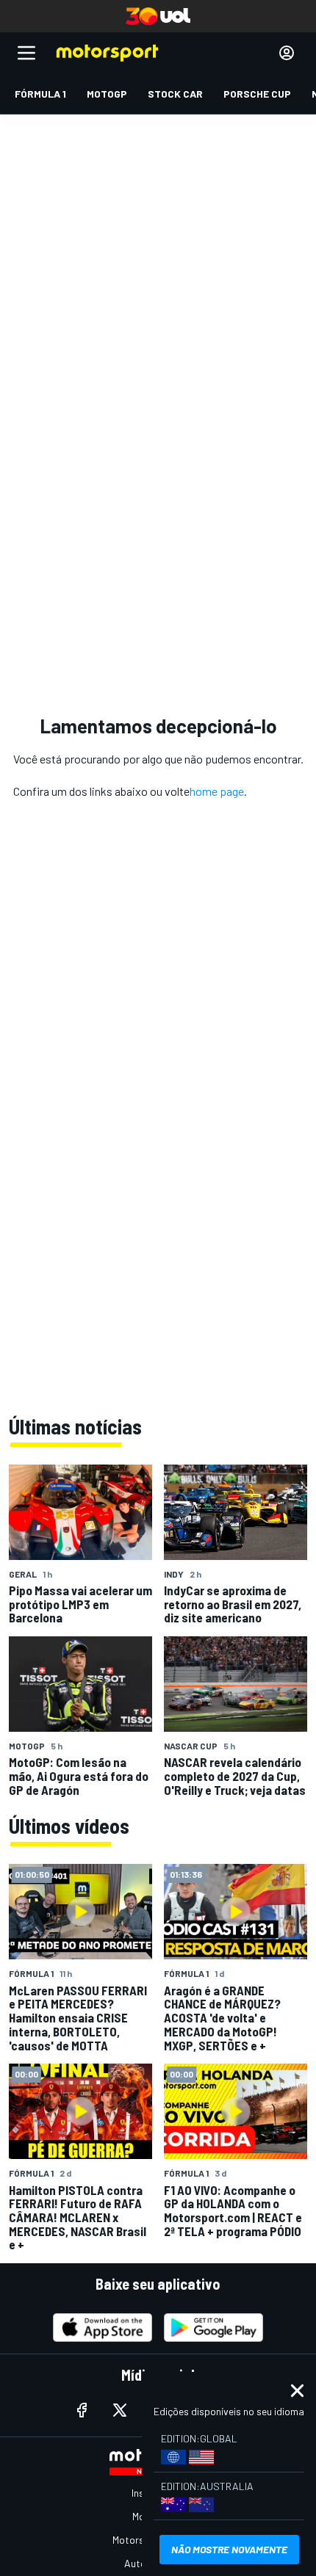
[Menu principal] (26, 53)
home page (217, 791)
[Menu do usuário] (287, 53)
